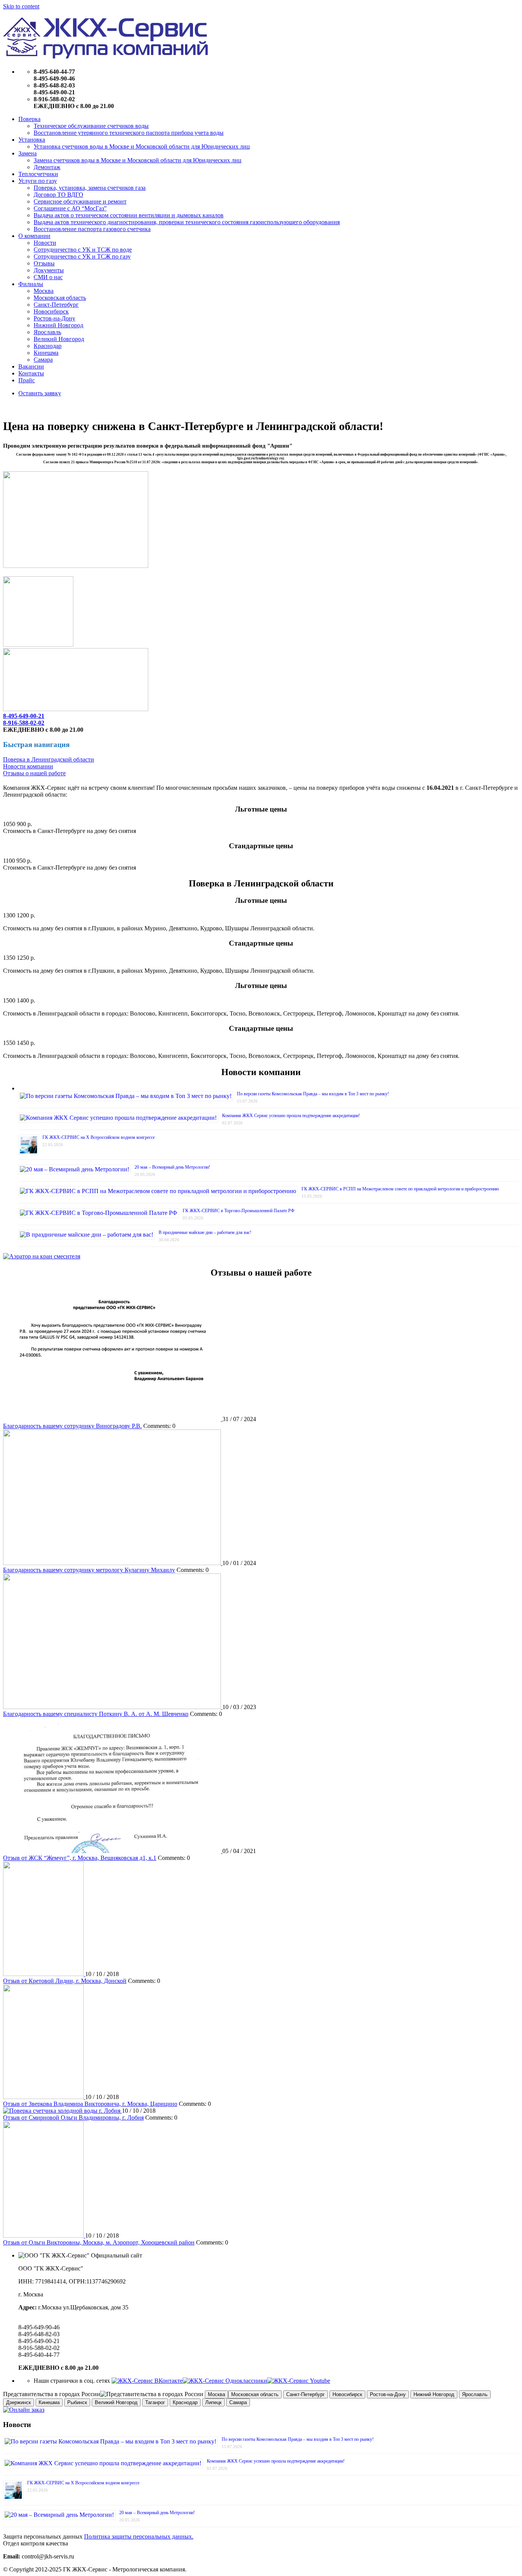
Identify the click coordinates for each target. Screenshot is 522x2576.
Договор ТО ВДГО (58, 195)
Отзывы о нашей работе (34, 773)
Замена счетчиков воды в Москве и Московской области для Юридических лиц (138, 160)
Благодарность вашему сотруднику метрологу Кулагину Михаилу (89, 1570)
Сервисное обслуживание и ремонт (80, 201)
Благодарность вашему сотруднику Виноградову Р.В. (72, 1426)
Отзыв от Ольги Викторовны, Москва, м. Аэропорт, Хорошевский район (99, 2242)
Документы (49, 270)
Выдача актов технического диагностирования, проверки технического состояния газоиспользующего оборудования (187, 222)
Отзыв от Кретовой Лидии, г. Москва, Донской (65, 1981)
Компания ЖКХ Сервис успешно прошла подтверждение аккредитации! (291, 1116)
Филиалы (31, 284)
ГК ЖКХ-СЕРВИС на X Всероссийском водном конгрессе (99, 1137)
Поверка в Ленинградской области (49, 759)
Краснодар (48, 346)
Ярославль (47, 332)
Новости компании (28, 766)
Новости (45, 243)
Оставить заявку (40, 393)
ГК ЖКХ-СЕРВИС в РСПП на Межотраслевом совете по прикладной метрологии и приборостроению (400, 1189)
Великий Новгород (59, 339)
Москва (44, 291)
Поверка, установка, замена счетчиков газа (90, 188)
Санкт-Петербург (56, 305)
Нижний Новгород (58, 325)
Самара (43, 360)
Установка (32, 140)
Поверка (29, 119)
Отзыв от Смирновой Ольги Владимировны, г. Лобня (73, 2118)
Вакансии (31, 366)
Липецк (213, 2402)
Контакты (31, 373)
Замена (28, 153)
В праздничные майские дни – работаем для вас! (205, 1232)
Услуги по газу (38, 181)
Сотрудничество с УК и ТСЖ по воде (83, 250)
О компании (34, 236)
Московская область (60, 298)
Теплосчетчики (38, 174)
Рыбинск (77, 2402)
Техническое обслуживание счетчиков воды (91, 126)
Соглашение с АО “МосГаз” (70, 208)
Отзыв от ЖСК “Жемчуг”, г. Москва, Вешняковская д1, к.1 (80, 1858)
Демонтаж (47, 167)
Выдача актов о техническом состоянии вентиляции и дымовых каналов (129, 215)
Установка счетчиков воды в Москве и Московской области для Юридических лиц (142, 146)
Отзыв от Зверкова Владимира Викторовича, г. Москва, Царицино (90, 2104)
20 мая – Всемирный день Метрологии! (172, 1167)
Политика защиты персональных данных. (139, 2536)
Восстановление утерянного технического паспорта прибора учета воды (129, 133)
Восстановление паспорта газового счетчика (92, 229)
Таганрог (155, 2402)
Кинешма (46, 353)
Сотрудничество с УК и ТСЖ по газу (82, 256)
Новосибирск (51, 311)
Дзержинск (19, 2402)
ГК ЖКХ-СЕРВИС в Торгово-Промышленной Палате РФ (238, 1211)
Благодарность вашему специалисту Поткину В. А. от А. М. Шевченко (96, 1714)
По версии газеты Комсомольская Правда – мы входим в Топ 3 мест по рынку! (313, 1094)
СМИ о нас (48, 277)
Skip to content (21, 6)
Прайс (27, 380)
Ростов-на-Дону (54, 318)
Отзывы (44, 263)
